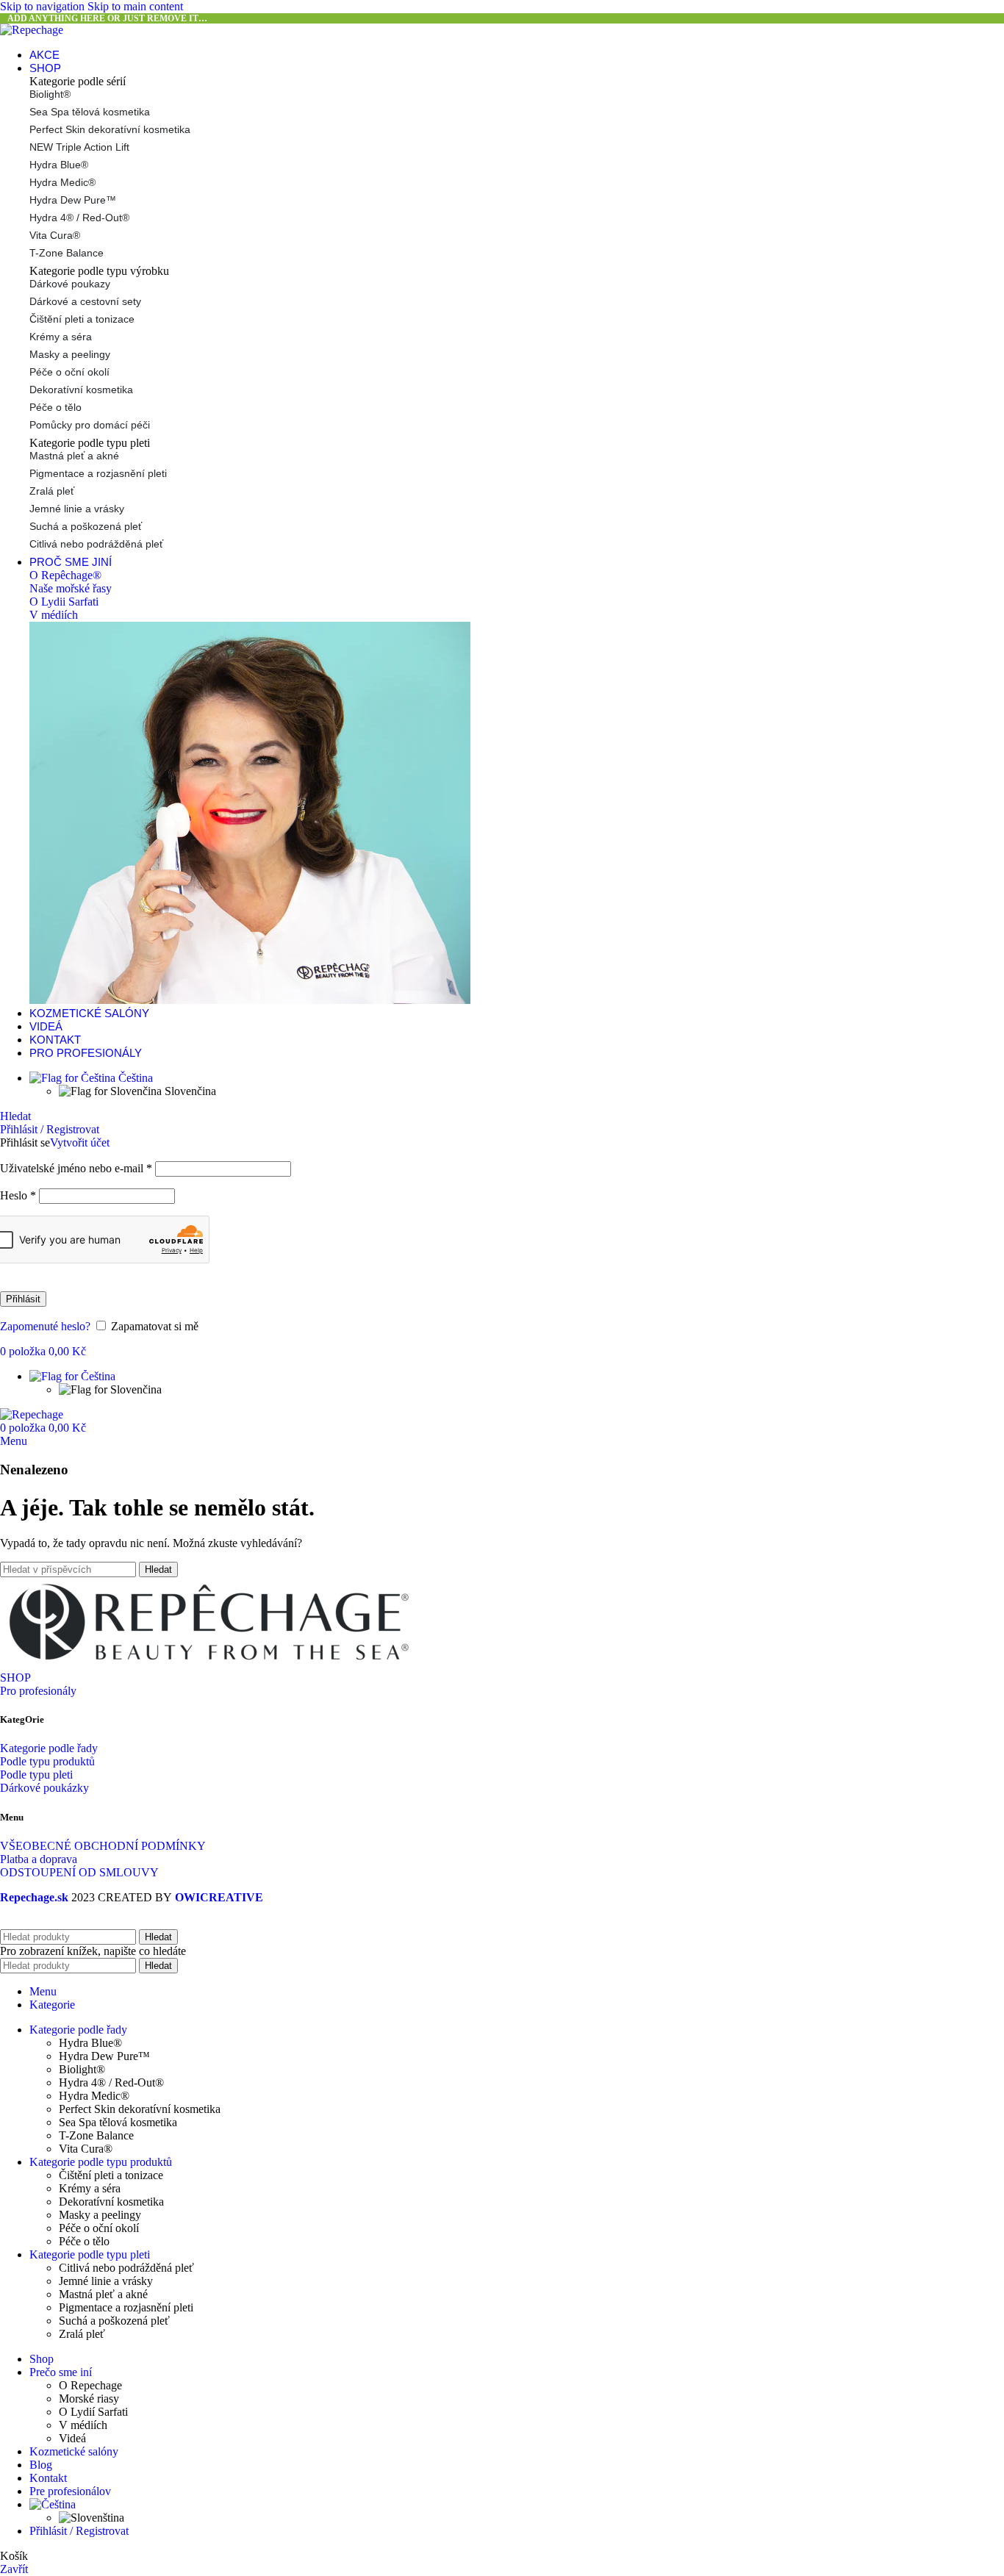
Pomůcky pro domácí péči (90, 425)
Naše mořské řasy (71, 588)
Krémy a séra (61, 337)
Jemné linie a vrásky (77, 509)
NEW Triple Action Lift (79, 147)
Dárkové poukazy (70, 284)
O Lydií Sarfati (93, 2412)
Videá (72, 2438)
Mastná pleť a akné (74, 456)
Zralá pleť (52, 491)
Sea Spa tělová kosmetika (90, 112)
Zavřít (14, 2569)
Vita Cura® (55, 235)
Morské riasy (89, 2399)
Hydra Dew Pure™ (73, 200)
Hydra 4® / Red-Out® (79, 218)
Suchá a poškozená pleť (86, 526)
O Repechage (90, 2385)
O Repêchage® (65, 575)
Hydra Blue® (59, 165)
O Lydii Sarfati (64, 602)
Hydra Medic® (62, 182)
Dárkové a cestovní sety (85, 301)
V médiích (54, 615)
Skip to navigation (44, 6)
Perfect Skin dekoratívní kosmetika (110, 129)
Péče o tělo (55, 407)
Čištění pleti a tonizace (82, 319)
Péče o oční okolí (69, 372)
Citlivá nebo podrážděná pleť (96, 544)
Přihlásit (23, 1299)
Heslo (18, 1195)
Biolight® (50, 94)
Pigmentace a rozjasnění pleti (98, 473)
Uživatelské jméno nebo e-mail (76, 1168)
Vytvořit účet (80, 1142)
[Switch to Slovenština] (92, 2518)
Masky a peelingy (70, 354)
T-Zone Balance (67, 253)
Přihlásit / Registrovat (79, 2531)
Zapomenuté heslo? (45, 1326)
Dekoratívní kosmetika (81, 390)
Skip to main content (135, 6)
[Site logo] (32, 30)
